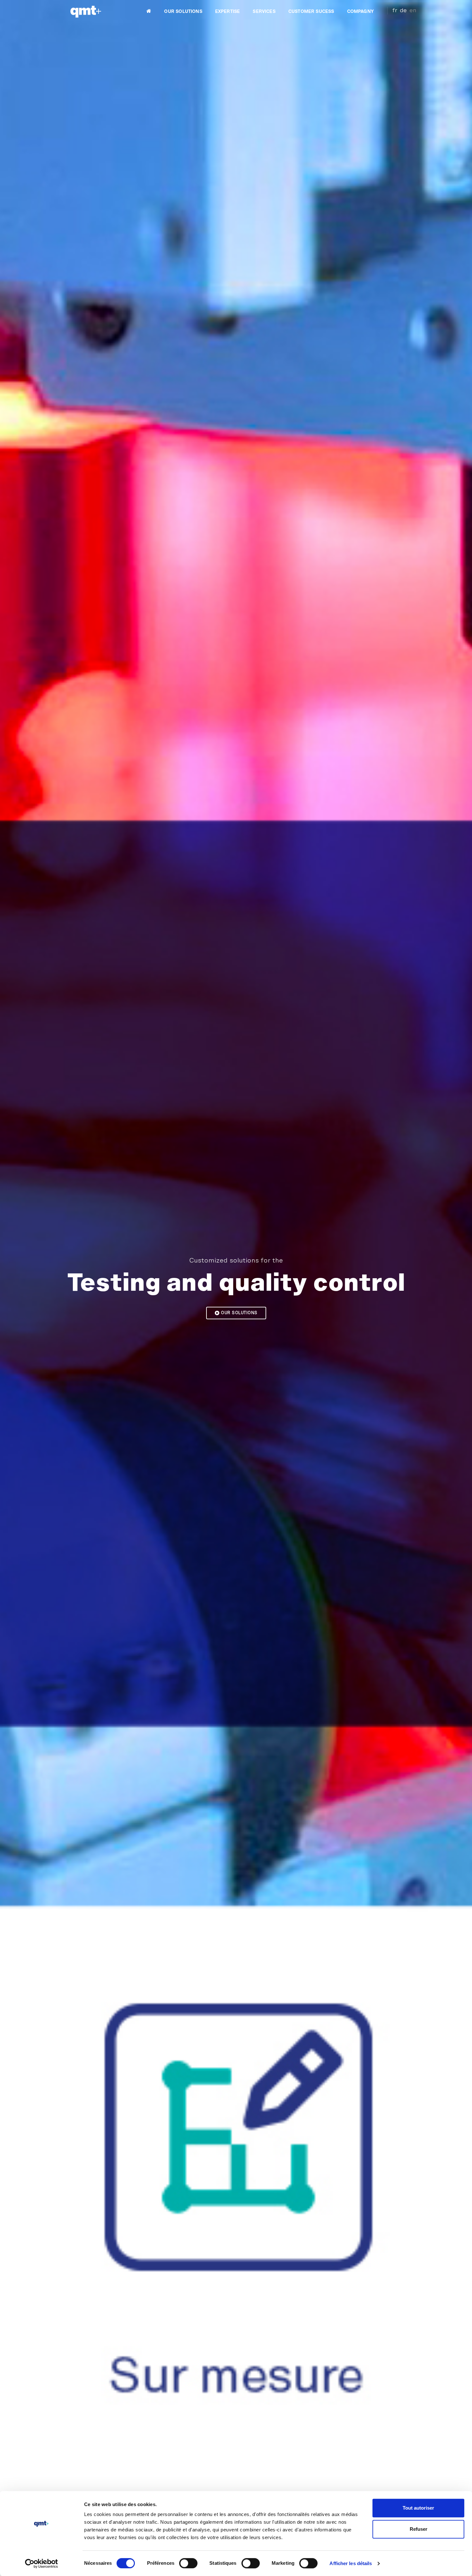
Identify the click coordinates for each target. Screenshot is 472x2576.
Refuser (419, 2529)
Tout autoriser (418, 2508)
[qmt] (85, 12)
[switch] (188, 2563)
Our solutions (239, 1313)
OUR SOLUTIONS (183, 12)
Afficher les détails (351, 2563)
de (403, 11)
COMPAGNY (360, 12)
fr (395, 11)
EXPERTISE (228, 12)
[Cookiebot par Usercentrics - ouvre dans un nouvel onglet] (42, 2563)
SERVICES (264, 12)
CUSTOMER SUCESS (311, 12)
